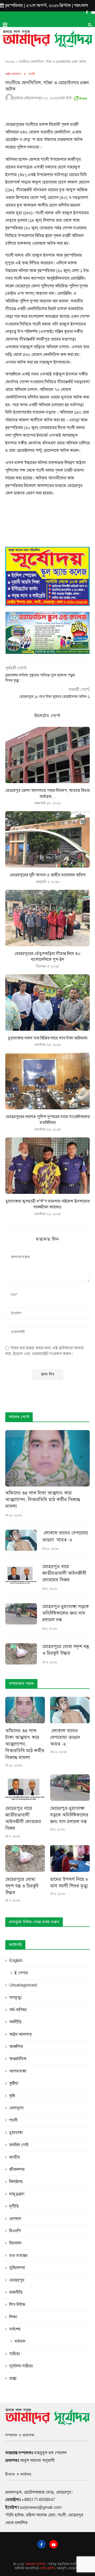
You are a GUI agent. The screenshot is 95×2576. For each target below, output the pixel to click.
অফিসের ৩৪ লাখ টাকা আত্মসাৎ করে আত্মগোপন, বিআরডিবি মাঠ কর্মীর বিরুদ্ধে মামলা (43, 1499)
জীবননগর (17, 2169)
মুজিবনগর (17, 2268)
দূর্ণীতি (14, 2206)
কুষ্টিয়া (14, 2083)
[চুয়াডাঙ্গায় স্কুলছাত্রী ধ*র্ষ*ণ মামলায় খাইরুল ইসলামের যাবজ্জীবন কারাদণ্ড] (47, 1166)
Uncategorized (23, 1985)
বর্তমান (20, 2341)
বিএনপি (15, 2231)
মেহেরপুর (17, 2280)
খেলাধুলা (16, 2108)
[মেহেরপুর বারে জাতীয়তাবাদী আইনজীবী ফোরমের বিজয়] (21, 1574)
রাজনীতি (16, 2292)
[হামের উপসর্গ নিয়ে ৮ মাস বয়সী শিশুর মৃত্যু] (70, 1858)
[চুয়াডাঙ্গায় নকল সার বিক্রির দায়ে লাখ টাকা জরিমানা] (47, 1003)
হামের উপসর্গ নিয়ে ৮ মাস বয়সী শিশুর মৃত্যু (69, 1883)
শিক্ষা (13, 2317)
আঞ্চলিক (16, 2047)
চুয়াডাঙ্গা (16, 2133)
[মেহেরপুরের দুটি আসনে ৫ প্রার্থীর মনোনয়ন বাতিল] (47, 839)
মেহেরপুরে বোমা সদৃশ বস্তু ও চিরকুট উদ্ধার (66, 1650)
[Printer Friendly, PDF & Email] (80, 97)
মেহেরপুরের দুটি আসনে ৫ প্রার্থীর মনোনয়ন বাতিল (48, 875)
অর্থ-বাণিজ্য (18, 2010)
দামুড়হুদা (17, 2194)
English (16, 1961)
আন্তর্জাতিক (18, 2059)
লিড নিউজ (17, 2305)
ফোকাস (15, 2219)
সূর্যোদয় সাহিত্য (21, 2366)
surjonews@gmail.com (41, 2507)
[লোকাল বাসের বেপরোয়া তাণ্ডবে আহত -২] (21, 1540)
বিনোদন (15, 2243)
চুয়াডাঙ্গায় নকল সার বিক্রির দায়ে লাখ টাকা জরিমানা (48, 1038)
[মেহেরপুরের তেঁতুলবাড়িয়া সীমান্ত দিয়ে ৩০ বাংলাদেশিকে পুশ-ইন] (47, 918)
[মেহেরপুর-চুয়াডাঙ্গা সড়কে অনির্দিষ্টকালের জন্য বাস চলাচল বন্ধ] (21, 1614)
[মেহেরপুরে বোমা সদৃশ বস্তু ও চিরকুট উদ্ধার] (21, 1654)
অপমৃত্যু (16, 1998)
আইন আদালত (13, 74)
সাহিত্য (15, 2354)
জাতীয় (15, 2157)
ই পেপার (21, 1973)
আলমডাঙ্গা (18, 2071)
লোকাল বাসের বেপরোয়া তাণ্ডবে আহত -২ (65, 1536)
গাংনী (32, 74)
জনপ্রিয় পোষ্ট (19, 2145)
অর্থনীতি (15, 2022)
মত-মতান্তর (18, 2256)
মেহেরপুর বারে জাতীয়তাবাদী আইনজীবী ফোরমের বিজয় (64, 1573)
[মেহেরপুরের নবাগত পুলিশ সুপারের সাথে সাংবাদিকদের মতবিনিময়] (47, 1081)
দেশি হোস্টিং (48, 2568)
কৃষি (12, 2096)
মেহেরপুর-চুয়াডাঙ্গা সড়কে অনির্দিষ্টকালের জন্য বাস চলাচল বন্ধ (66, 1613)
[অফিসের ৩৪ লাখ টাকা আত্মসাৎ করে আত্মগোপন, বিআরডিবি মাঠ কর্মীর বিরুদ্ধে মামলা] (47, 1458)
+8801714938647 (38, 2500)
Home (10, 62)
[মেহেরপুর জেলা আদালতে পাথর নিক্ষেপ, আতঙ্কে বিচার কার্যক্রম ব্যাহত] (47, 755)
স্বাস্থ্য (13, 2378)
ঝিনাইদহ (16, 2182)
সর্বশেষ (15, 2329)
